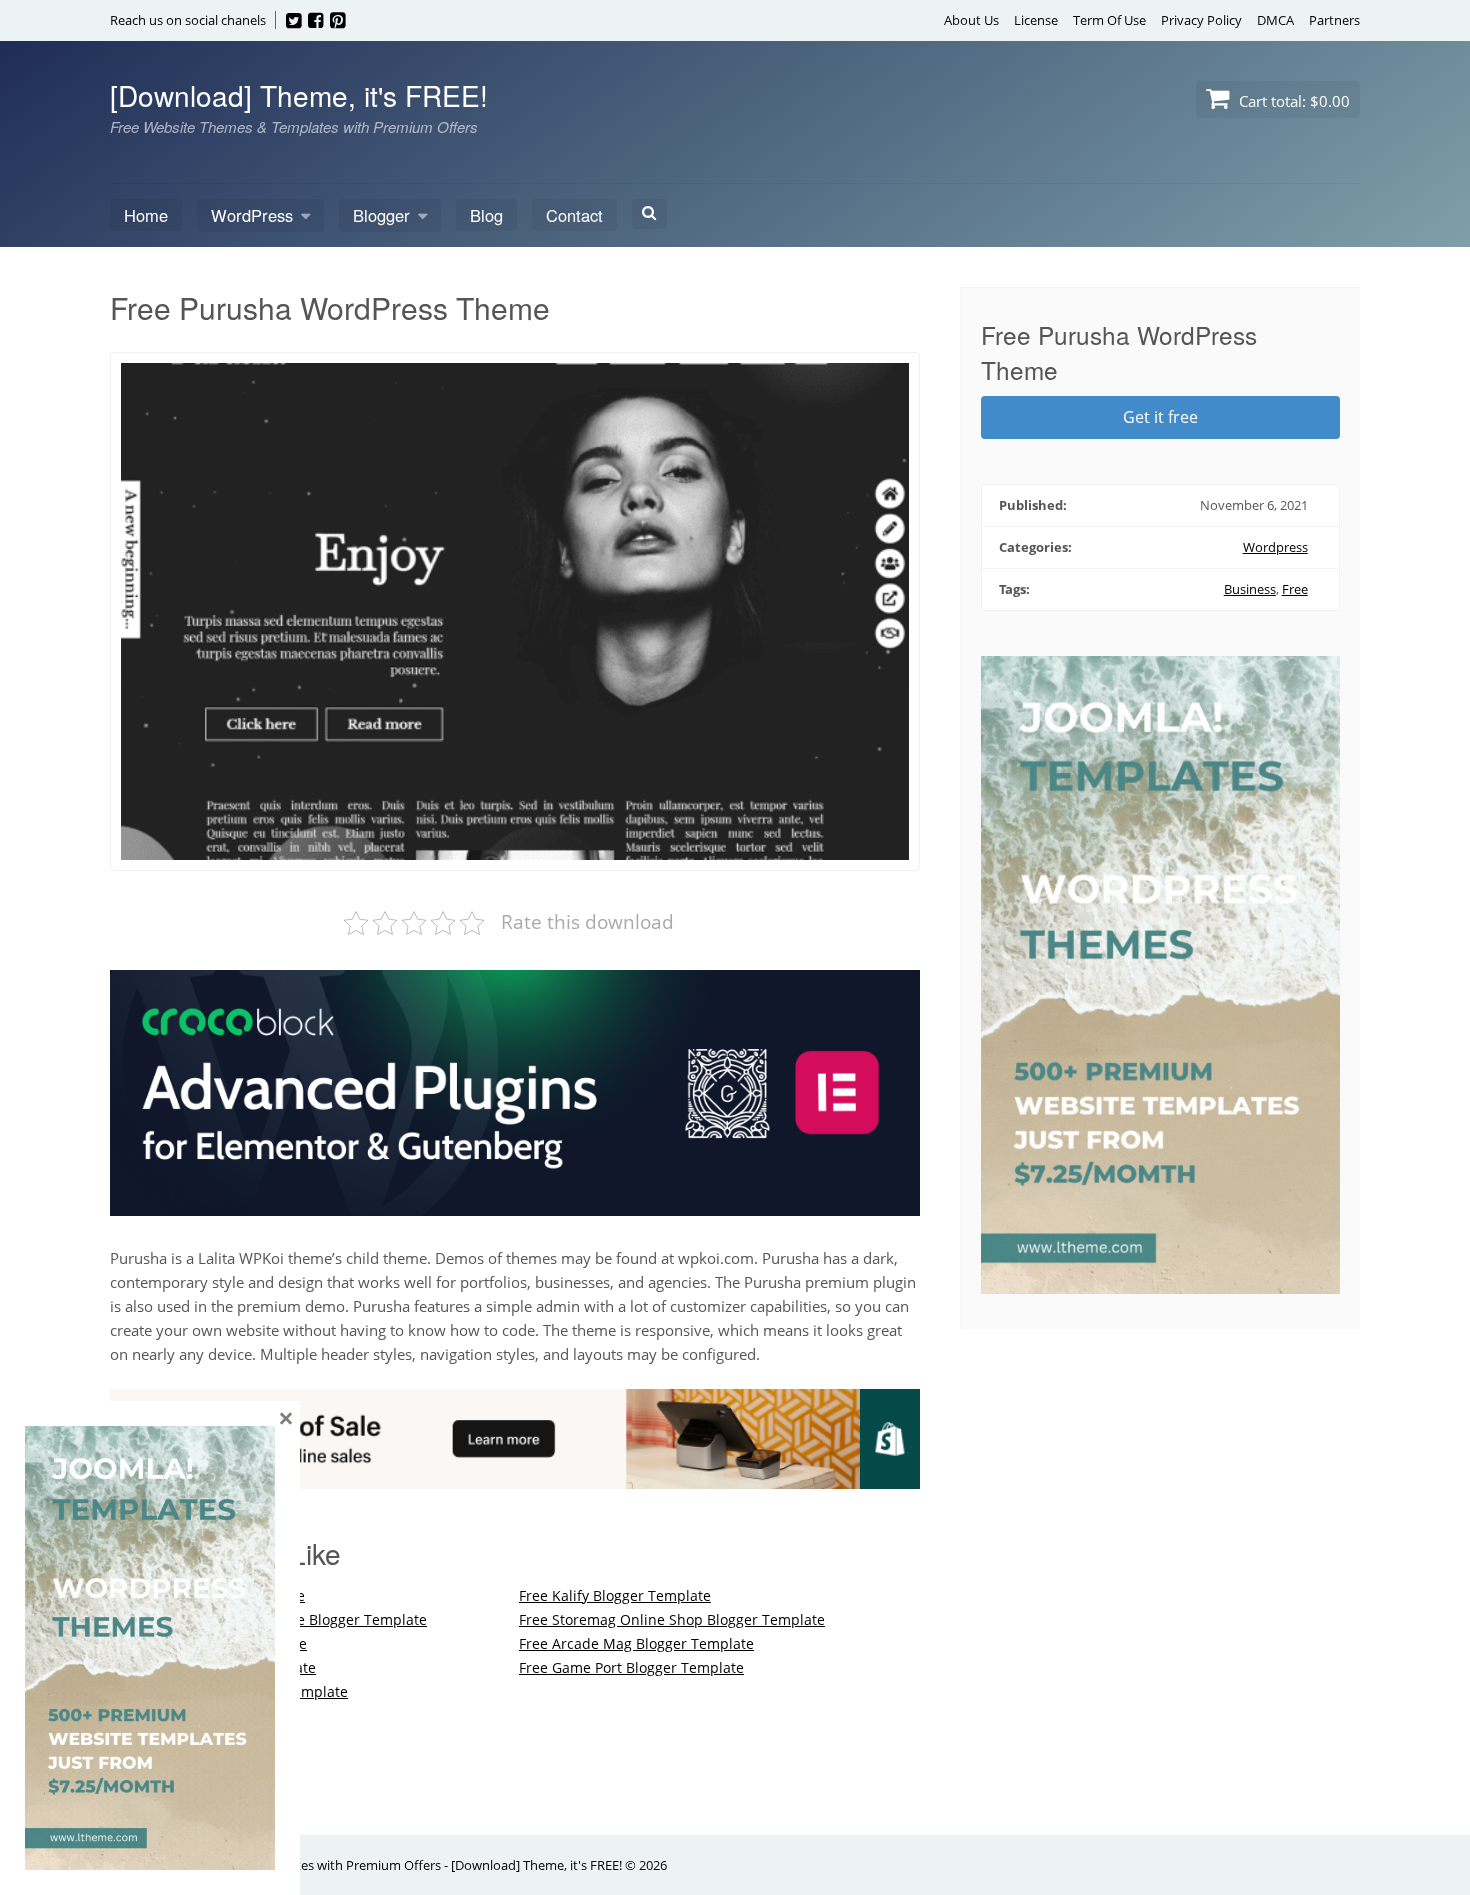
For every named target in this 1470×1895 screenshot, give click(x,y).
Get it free (1160, 417)
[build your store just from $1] (515, 1477)
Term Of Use (1109, 20)
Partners (1334, 20)
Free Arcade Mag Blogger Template (636, 1643)
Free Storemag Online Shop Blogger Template (672, 1619)
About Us (971, 20)
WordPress (252, 215)
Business (1250, 589)
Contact (574, 215)
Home (146, 215)
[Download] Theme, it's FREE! (299, 95)
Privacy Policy (1201, 20)
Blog (486, 215)
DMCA (1275, 20)
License (1036, 20)
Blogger (381, 215)
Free (1295, 589)
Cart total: (1292, 101)
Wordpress (1275, 547)
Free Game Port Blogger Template (631, 1667)
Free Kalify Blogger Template (615, 1595)
